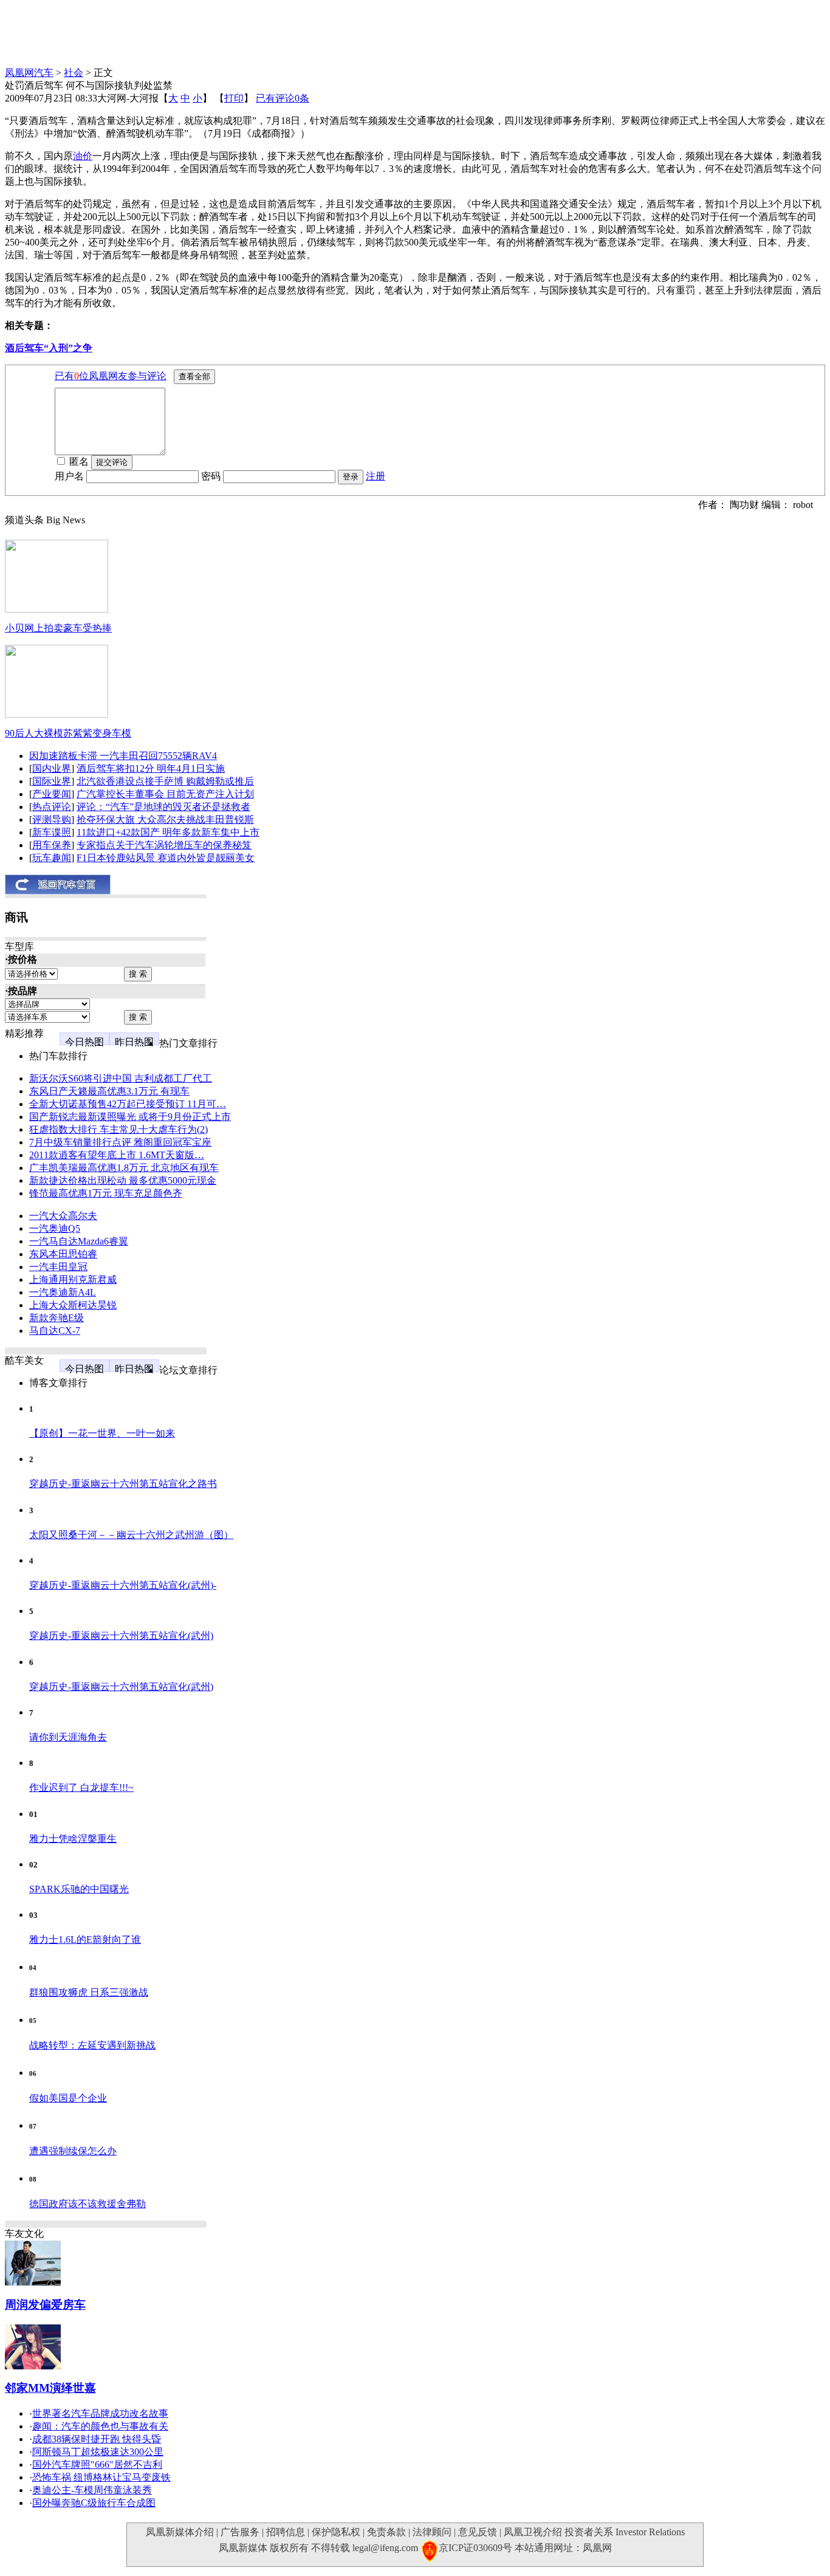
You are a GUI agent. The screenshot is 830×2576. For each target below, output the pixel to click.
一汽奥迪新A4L (63, 1292)
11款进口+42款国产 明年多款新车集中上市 (168, 832)
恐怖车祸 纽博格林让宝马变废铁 (101, 2477)
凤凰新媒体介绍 (180, 2532)
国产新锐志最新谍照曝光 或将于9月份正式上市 (130, 1117)
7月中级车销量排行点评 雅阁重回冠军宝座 (120, 1142)
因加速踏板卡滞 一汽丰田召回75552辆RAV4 (123, 756)
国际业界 (52, 781)
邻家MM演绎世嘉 (50, 2388)
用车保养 (52, 845)
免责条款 (386, 2532)
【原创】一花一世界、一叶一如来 (102, 1433)
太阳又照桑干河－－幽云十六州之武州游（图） (131, 1535)
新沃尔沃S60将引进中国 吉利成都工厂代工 (121, 1078)
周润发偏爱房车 (45, 2305)
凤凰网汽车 (29, 73)
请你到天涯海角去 (68, 1737)
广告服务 (240, 2532)
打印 (234, 98)
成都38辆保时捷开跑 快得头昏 (97, 2439)
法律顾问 (432, 2532)
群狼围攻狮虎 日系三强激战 (89, 1992)
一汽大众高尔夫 (63, 1216)
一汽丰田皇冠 (58, 1267)
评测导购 (52, 819)
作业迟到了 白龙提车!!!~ (81, 1788)
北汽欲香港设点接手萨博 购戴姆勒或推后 (165, 781)
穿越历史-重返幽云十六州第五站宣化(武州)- (123, 1585)
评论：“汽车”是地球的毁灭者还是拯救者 (163, 807)
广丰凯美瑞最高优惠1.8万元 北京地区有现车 (124, 1168)
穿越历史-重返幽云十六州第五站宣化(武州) (121, 1636)
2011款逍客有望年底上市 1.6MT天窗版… (117, 1155)
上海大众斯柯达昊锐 (73, 1305)
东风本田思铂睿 (63, 1254)
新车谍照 (52, 832)
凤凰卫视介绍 (533, 2532)
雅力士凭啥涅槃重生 (73, 1839)
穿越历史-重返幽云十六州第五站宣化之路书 (123, 1484)
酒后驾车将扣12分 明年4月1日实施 (151, 768)
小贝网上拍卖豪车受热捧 (58, 628)
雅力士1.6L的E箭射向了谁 (85, 1939)
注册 (376, 476)
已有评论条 (283, 98)
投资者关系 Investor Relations (625, 2532)
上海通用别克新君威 (73, 1279)
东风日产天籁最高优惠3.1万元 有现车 (109, 1091)
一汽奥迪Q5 (55, 1228)
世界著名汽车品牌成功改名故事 (100, 2413)
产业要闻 (52, 794)
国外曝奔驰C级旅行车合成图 (94, 2503)
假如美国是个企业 (68, 2098)
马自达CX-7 (55, 1331)
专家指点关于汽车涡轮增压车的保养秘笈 (164, 845)
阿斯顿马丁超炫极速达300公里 (98, 2452)
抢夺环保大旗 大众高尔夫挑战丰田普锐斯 (165, 819)
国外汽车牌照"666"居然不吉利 (97, 2464)
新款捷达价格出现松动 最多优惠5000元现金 (123, 1180)
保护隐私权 (336, 2532)
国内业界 (52, 768)
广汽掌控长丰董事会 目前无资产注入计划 (165, 794)
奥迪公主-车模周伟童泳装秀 (92, 2490)
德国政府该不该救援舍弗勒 (87, 2204)
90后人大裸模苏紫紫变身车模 (68, 733)
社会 (74, 73)
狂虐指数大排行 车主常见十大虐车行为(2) (118, 1129)
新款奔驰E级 (57, 1318)
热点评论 (52, 807)
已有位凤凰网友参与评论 (111, 376)
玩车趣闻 (52, 858)
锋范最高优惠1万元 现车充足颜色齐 (106, 1193)
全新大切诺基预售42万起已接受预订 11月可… (128, 1104)
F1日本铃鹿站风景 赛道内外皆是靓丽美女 (166, 858)
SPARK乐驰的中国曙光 (79, 1889)
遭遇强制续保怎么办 (73, 2151)
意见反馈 (478, 2532)
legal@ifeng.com (385, 2548)
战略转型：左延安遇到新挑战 (92, 2045)
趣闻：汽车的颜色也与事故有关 (100, 2426)
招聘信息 (286, 2532)
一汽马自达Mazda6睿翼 (79, 1241)
